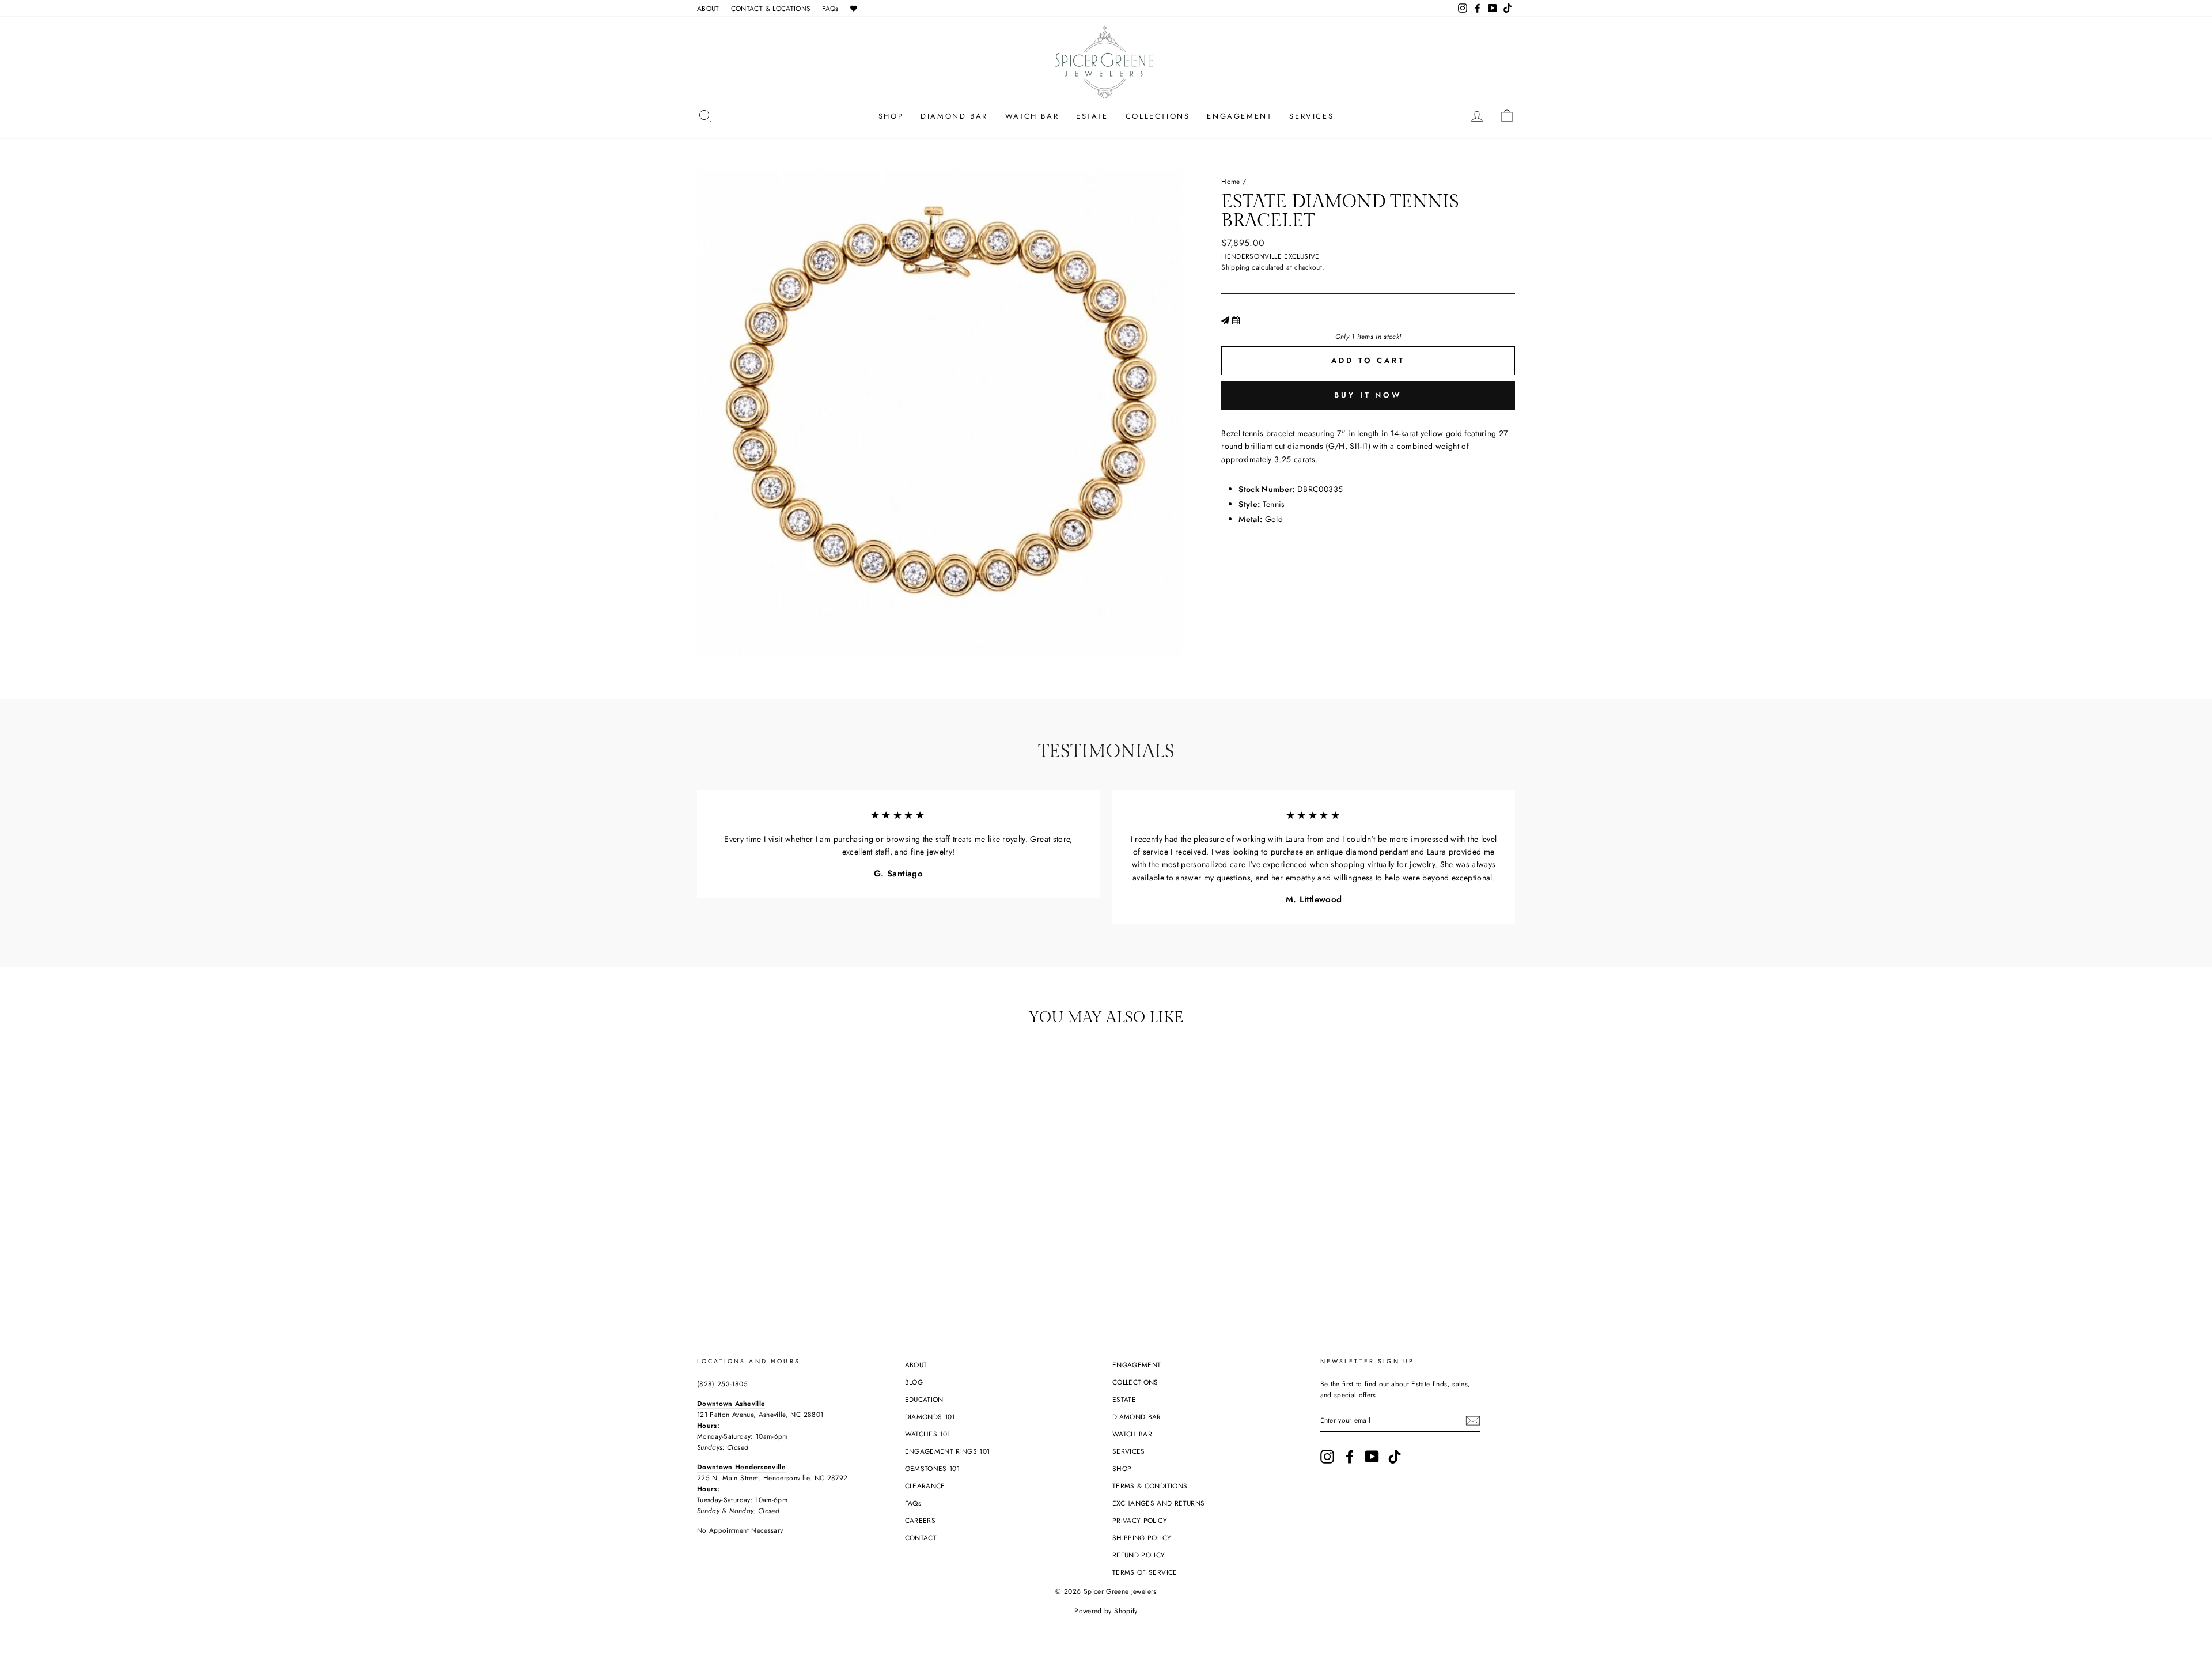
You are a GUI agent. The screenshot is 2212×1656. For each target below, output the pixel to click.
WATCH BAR (1032, 116)
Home (1230, 181)
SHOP (891, 116)
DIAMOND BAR (954, 116)
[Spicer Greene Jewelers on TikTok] (1395, 1457)
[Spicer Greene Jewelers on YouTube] (1372, 1457)
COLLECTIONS (1158, 116)
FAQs (830, 8)
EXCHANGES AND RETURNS (1158, 1503)
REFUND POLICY (1139, 1555)
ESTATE (1092, 116)
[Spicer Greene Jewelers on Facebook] (1350, 1457)
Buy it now (1368, 395)
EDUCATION (924, 1399)
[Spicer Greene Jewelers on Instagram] (1327, 1457)
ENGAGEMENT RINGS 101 (948, 1451)
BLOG (914, 1382)
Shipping (1235, 267)
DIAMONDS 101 (930, 1417)
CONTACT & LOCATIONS (771, 8)
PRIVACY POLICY (1140, 1520)
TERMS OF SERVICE (1145, 1572)
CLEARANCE (925, 1486)
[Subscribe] (1473, 1421)
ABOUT (708, 8)
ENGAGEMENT (1239, 116)
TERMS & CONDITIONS (1150, 1486)
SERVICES (1311, 116)
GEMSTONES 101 (933, 1468)
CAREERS (920, 1520)
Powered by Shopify (1106, 1611)
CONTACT (921, 1538)
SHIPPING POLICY (1142, 1538)
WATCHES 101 (928, 1434)
